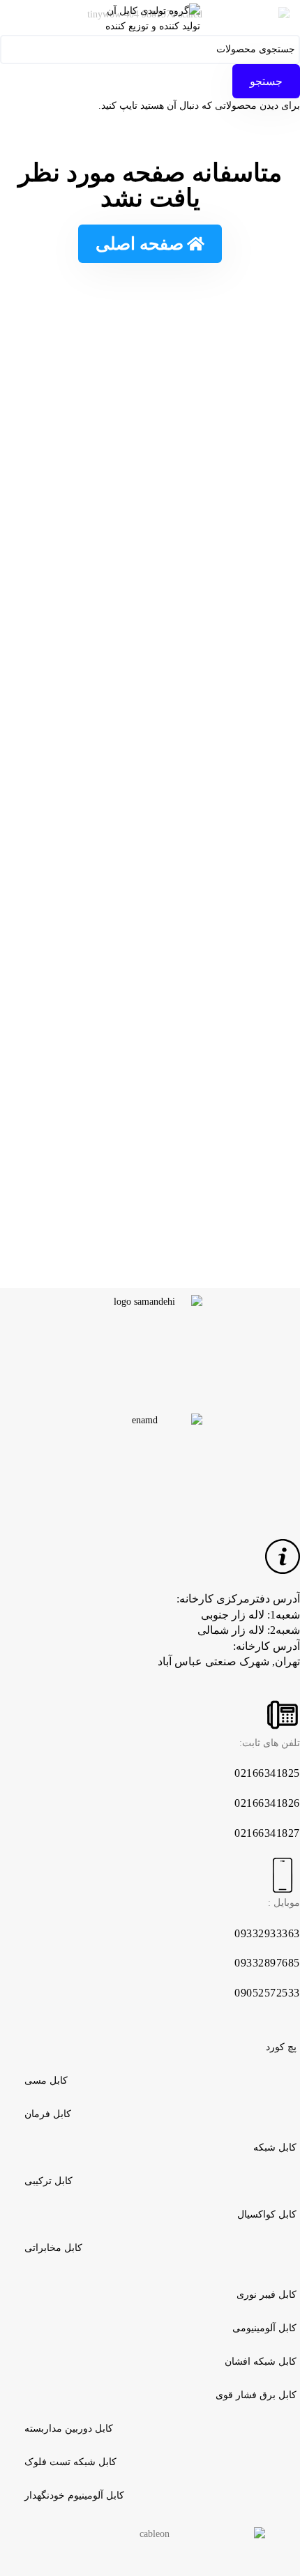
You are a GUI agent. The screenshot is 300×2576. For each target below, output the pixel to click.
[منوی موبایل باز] (286, 17)
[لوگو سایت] (150, 16)
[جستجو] (14, 17)
